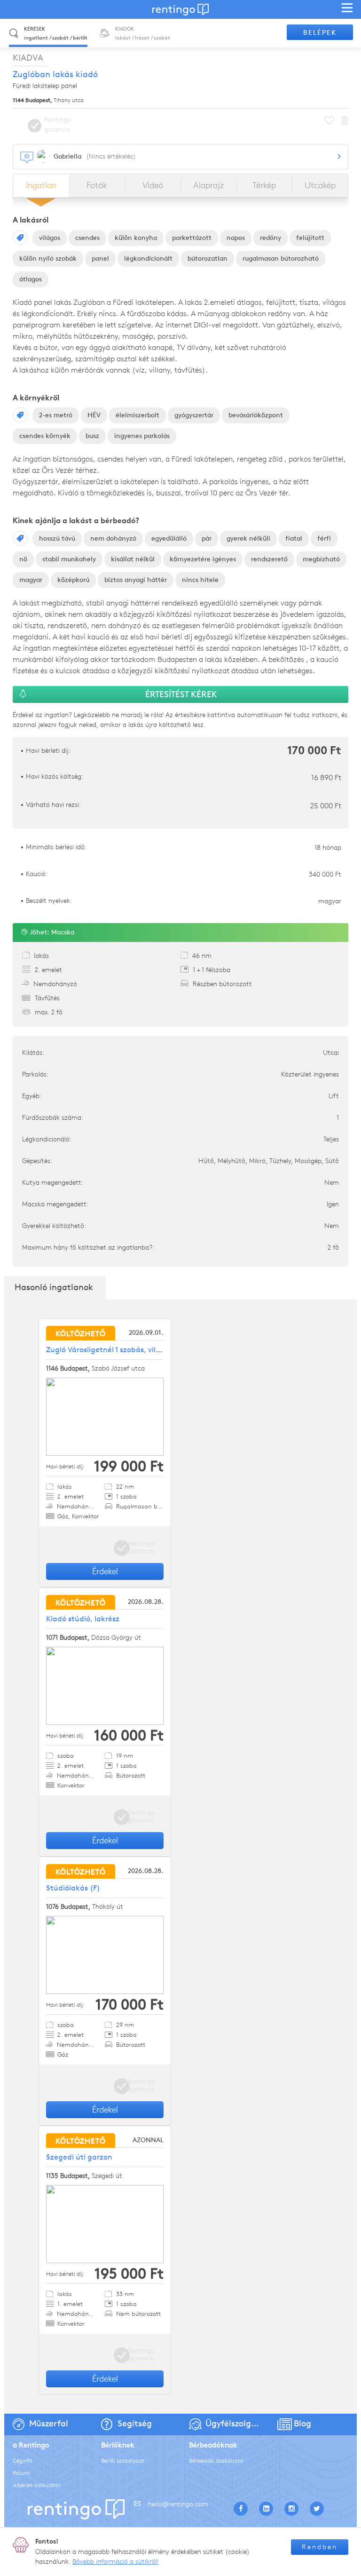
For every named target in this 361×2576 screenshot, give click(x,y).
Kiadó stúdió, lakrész (83, 1619)
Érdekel (105, 1571)
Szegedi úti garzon (79, 2157)
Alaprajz (208, 185)
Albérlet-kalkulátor (37, 2485)
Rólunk (21, 2473)
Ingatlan (41, 185)
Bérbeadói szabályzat (216, 2460)
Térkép (264, 185)
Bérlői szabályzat (123, 2460)
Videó (153, 185)
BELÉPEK (320, 33)
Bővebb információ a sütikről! (115, 2562)
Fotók (97, 185)
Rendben (320, 2547)
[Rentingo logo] (180, 9)
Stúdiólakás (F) (73, 1888)
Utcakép (320, 185)
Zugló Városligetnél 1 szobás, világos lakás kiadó (130, 1350)
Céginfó (23, 2460)
